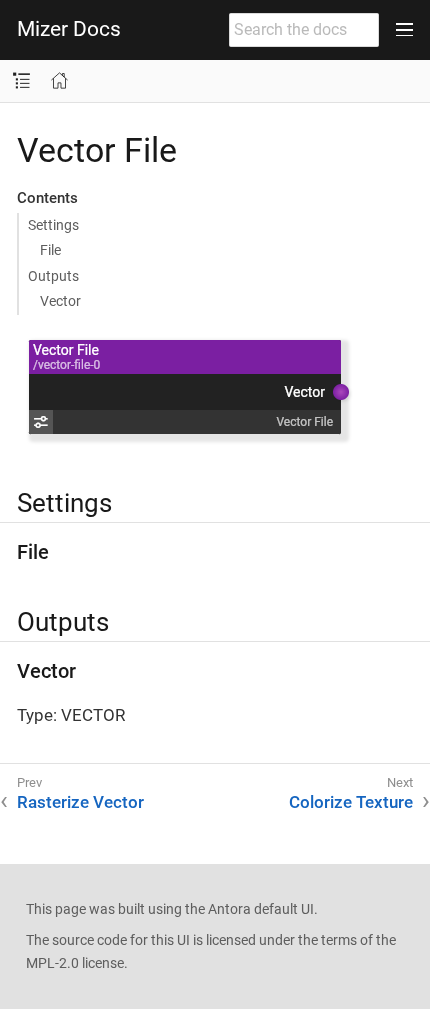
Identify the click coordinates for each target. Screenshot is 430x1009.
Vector (60, 301)
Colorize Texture (351, 802)
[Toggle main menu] (404, 30)
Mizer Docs (69, 29)
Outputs (53, 276)
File (50, 250)
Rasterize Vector (80, 802)
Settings (53, 225)
